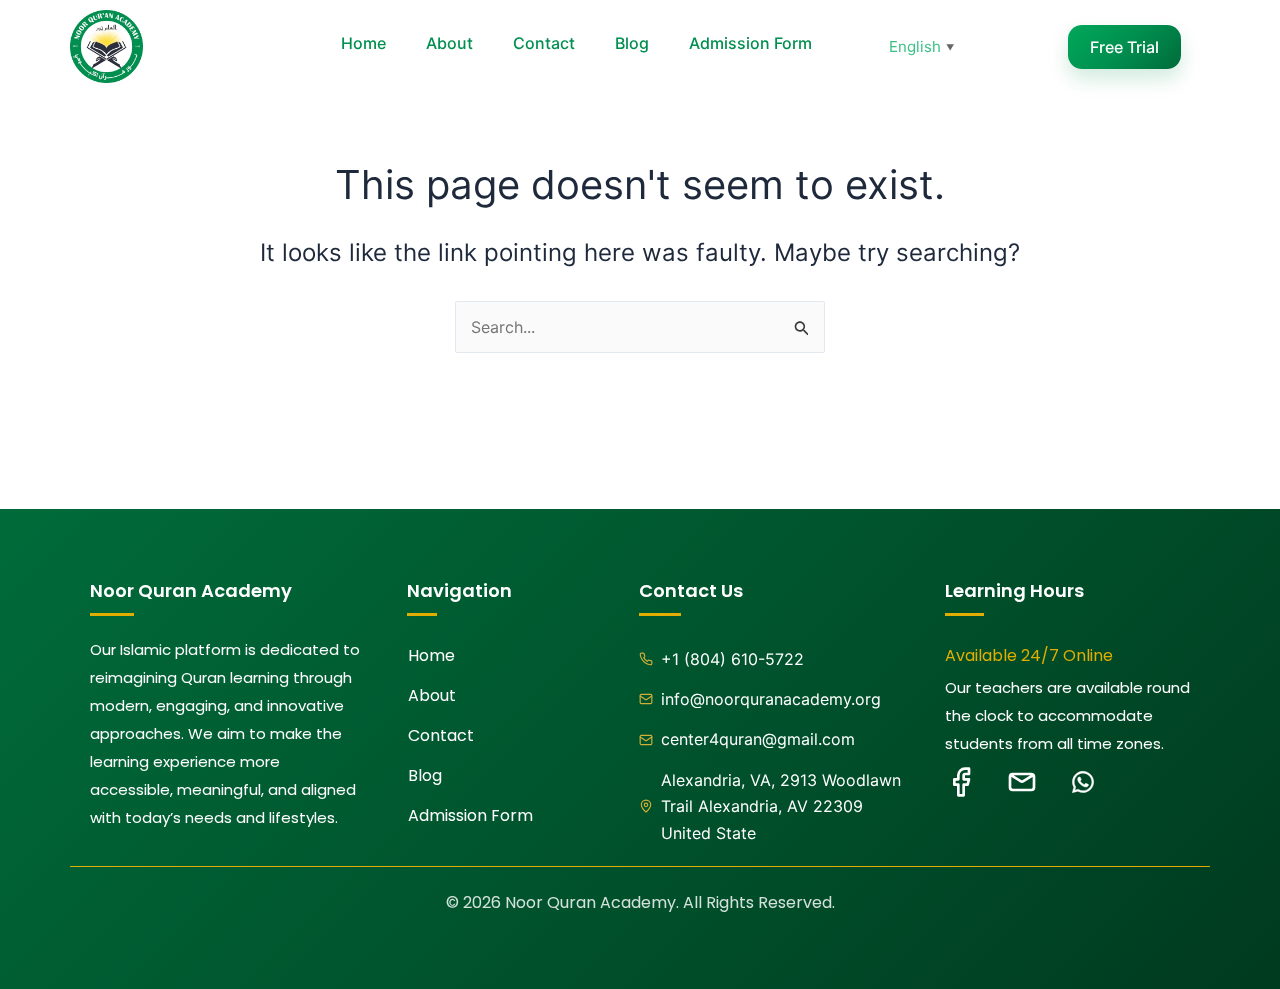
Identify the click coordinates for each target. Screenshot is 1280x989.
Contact (544, 43)
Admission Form (750, 43)
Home (363, 43)
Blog (632, 43)
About (449, 43)
